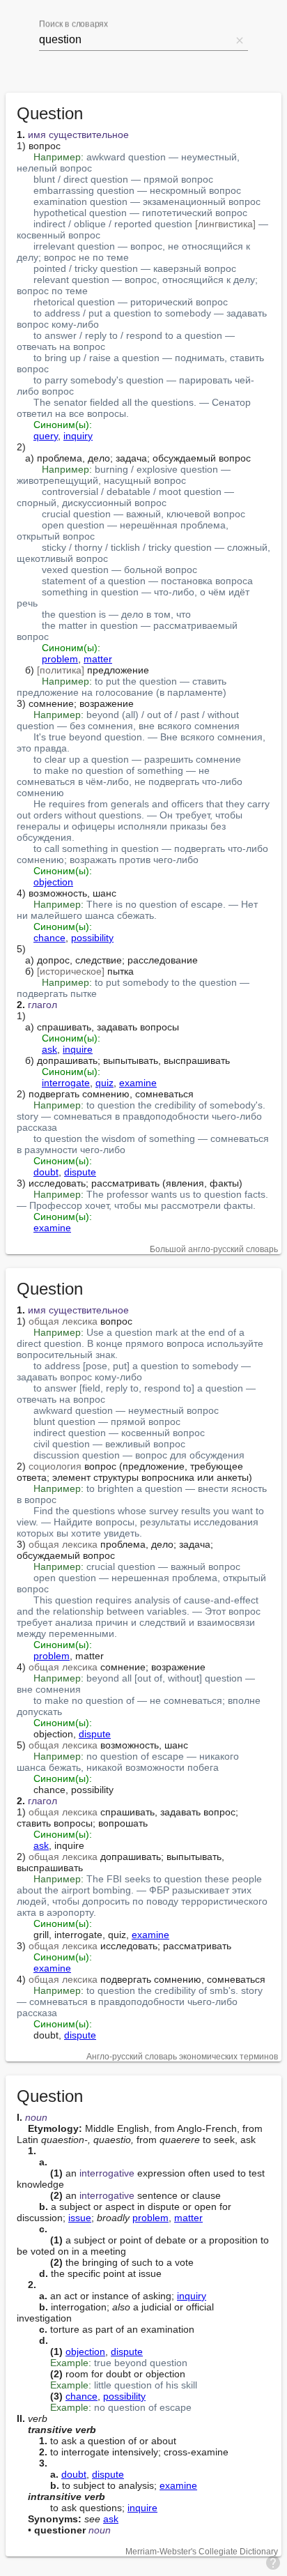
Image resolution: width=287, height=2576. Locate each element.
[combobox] (135, 40)
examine (138, 1083)
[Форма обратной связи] (273, 2562)
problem (60, 659)
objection (53, 882)
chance (49, 938)
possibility (92, 938)
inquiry (78, 436)
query (46, 436)
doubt (46, 1172)
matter (98, 659)
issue (80, 2218)
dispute (80, 1172)
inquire (78, 1049)
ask (49, 1049)
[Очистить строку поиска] (240, 40)
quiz (104, 1083)
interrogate (66, 1083)
